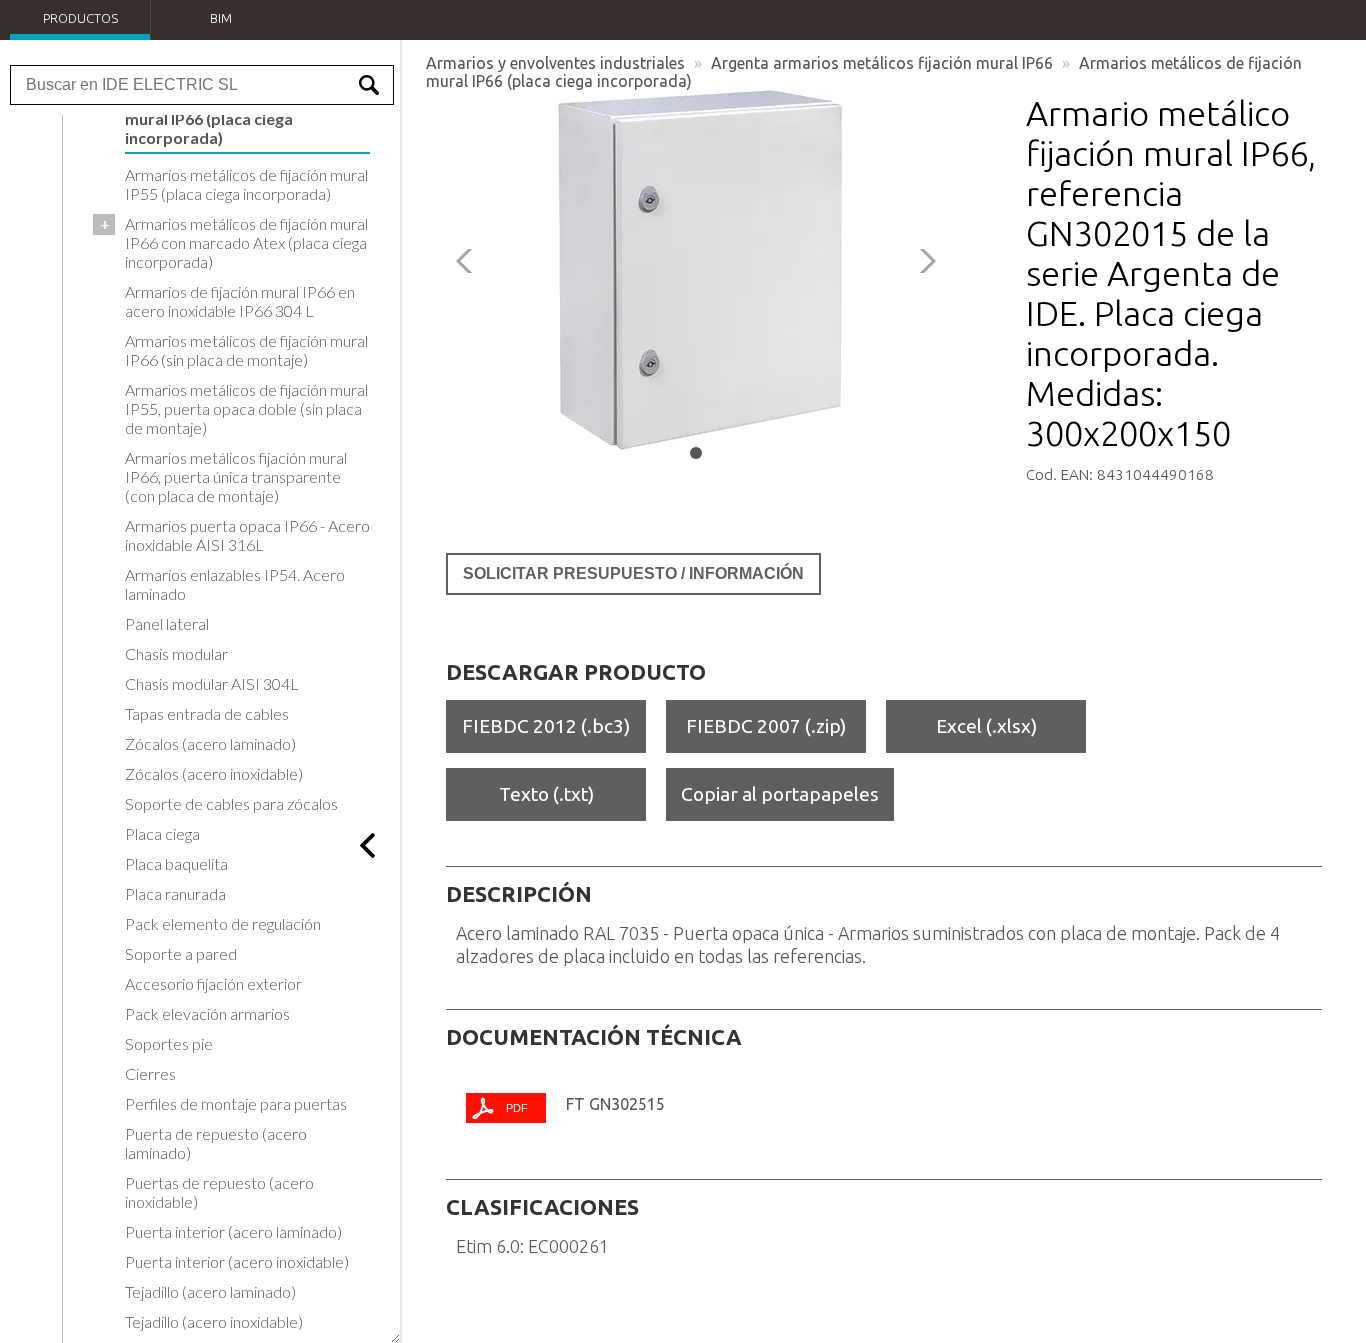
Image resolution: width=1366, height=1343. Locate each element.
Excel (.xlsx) (986, 726)
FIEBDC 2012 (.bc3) (546, 726)
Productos (80, 18)
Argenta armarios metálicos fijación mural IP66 (882, 63)
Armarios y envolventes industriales (555, 63)
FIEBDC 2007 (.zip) (766, 726)
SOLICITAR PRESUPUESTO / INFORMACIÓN (633, 573)
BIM (221, 18)
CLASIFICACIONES (542, 1207)
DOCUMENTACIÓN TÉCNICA (594, 1037)
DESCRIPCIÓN (519, 894)
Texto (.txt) (546, 794)
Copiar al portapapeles (780, 794)
